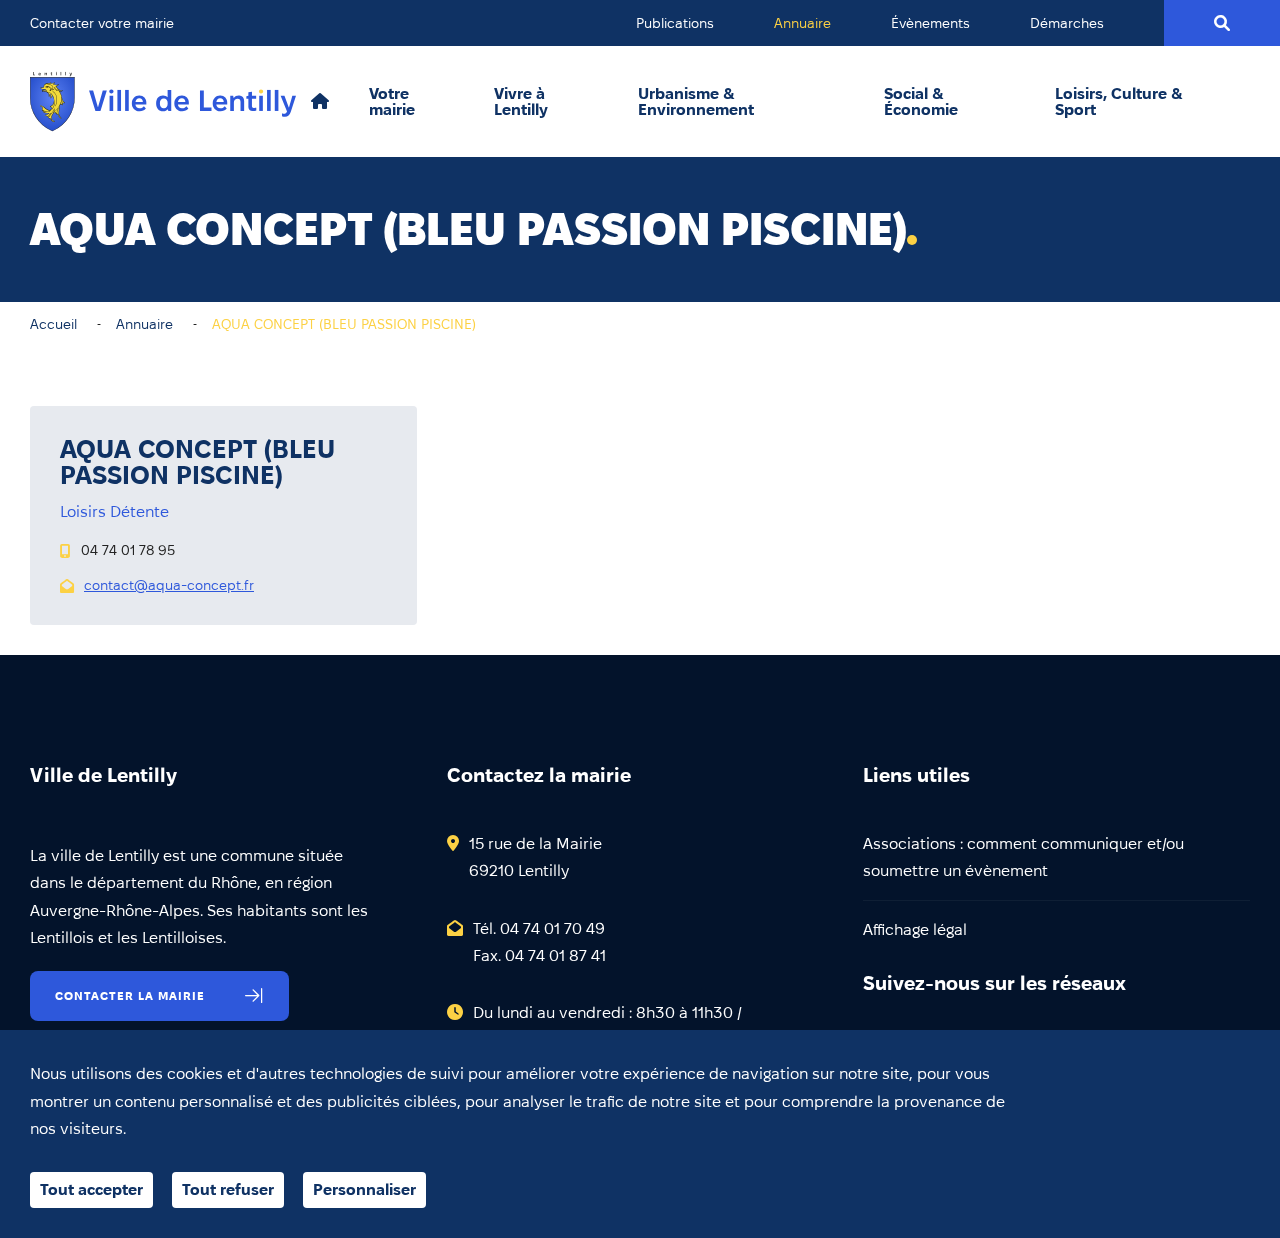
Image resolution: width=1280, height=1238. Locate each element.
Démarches (1067, 23)
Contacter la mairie (130, 995)
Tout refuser (228, 1189)
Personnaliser (364, 1189)
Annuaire (802, 23)
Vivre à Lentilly (521, 102)
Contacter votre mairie (102, 23)
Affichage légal (915, 929)
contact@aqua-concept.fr (169, 585)
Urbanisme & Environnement (696, 102)
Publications (675, 23)
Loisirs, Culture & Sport (1119, 102)
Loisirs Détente (114, 511)
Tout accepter (91, 1189)
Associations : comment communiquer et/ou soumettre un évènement (1023, 857)
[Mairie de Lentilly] (163, 101)
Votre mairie (392, 102)
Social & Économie (921, 102)
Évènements (930, 23)
